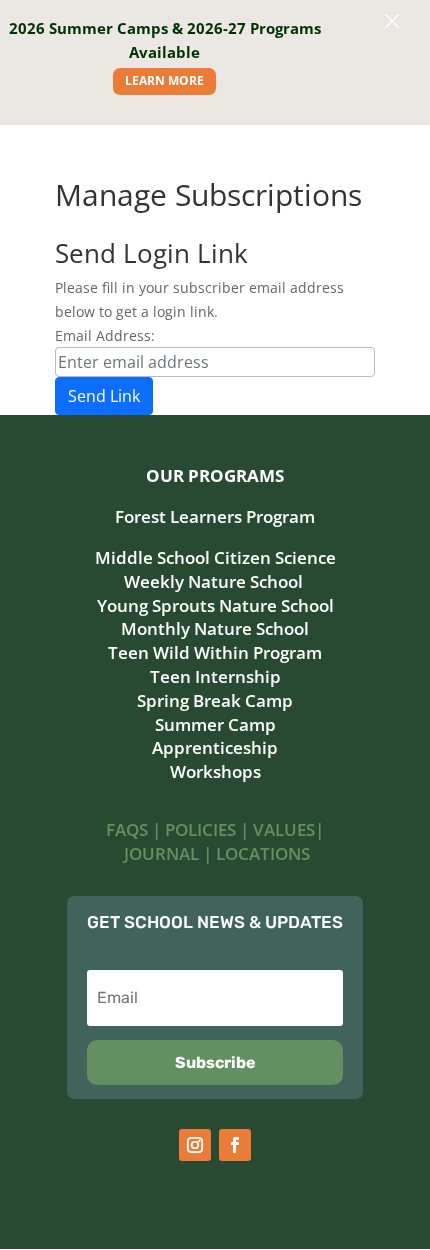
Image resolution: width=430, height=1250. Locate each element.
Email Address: (105, 335)
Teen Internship (215, 676)
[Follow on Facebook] (235, 1145)
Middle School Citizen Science (215, 557)
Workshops (215, 771)
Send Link (104, 396)
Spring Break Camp (215, 700)
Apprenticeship (215, 747)
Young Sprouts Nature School (215, 605)
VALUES (284, 829)
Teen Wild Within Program (215, 652)
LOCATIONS (263, 853)
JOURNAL (161, 853)
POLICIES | (209, 829)
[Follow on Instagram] (195, 1145)
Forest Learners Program (215, 516)
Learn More (164, 80)
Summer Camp (215, 724)
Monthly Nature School (215, 628)
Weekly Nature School (215, 581)
